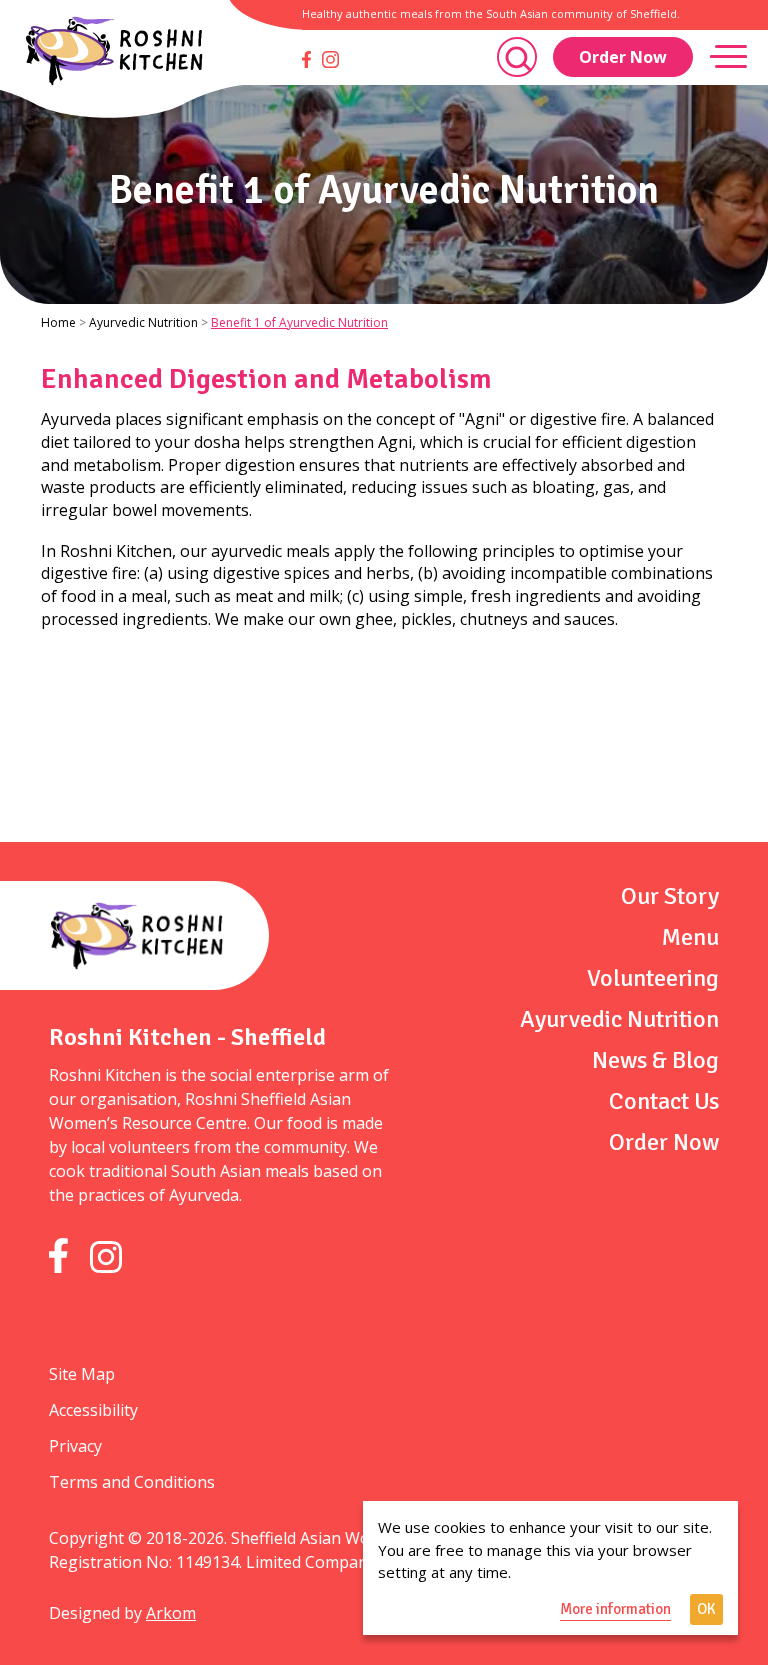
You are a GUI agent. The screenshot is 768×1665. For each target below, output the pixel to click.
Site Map (82, 1374)
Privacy (75, 1446)
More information (615, 1609)
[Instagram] (330, 59)
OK (706, 1609)
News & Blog (655, 1060)
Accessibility (93, 1410)
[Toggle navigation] (728, 56)
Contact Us (664, 1101)
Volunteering (653, 978)
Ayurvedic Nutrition (143, 322)
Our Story (670, 896)
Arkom (171, 1613)
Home (58, 322)
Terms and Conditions (132, 1482)
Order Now (623, 57)
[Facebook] (306, 59)
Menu (690, 937)
